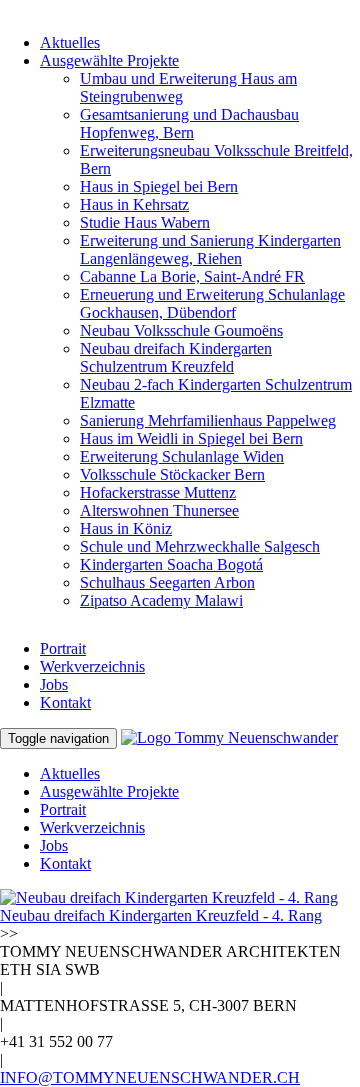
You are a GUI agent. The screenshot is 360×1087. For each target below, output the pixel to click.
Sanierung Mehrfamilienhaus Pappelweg (208, 420)
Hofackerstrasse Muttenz (158, 492)
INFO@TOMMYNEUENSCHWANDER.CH (150, 1077)
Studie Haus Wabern (145, 222)
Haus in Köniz (126, 528)
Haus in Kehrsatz (134, 204)
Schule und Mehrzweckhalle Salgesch (200, 546)
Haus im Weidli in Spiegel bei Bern (191, 438)
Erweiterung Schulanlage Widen (182, 456)
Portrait (63, 648)
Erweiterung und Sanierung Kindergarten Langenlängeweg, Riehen (210, 249)
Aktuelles (70, 42)
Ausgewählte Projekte (109, 60)
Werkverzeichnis (92, 666)
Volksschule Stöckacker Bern (172, 474)
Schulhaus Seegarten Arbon (167, 582)
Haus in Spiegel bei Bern (159, 186)
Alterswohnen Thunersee (159, 510)
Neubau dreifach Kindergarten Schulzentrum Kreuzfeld (176, 357)
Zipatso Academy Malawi (161, 600)
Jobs (54, 684)
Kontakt (65, 702)
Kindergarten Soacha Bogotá (171, 564)
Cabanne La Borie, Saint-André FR (192, 276)
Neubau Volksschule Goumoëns (181, 330)
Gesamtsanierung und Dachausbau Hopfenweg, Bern (189, 123)
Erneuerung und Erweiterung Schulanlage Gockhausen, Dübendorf (212, 303)
